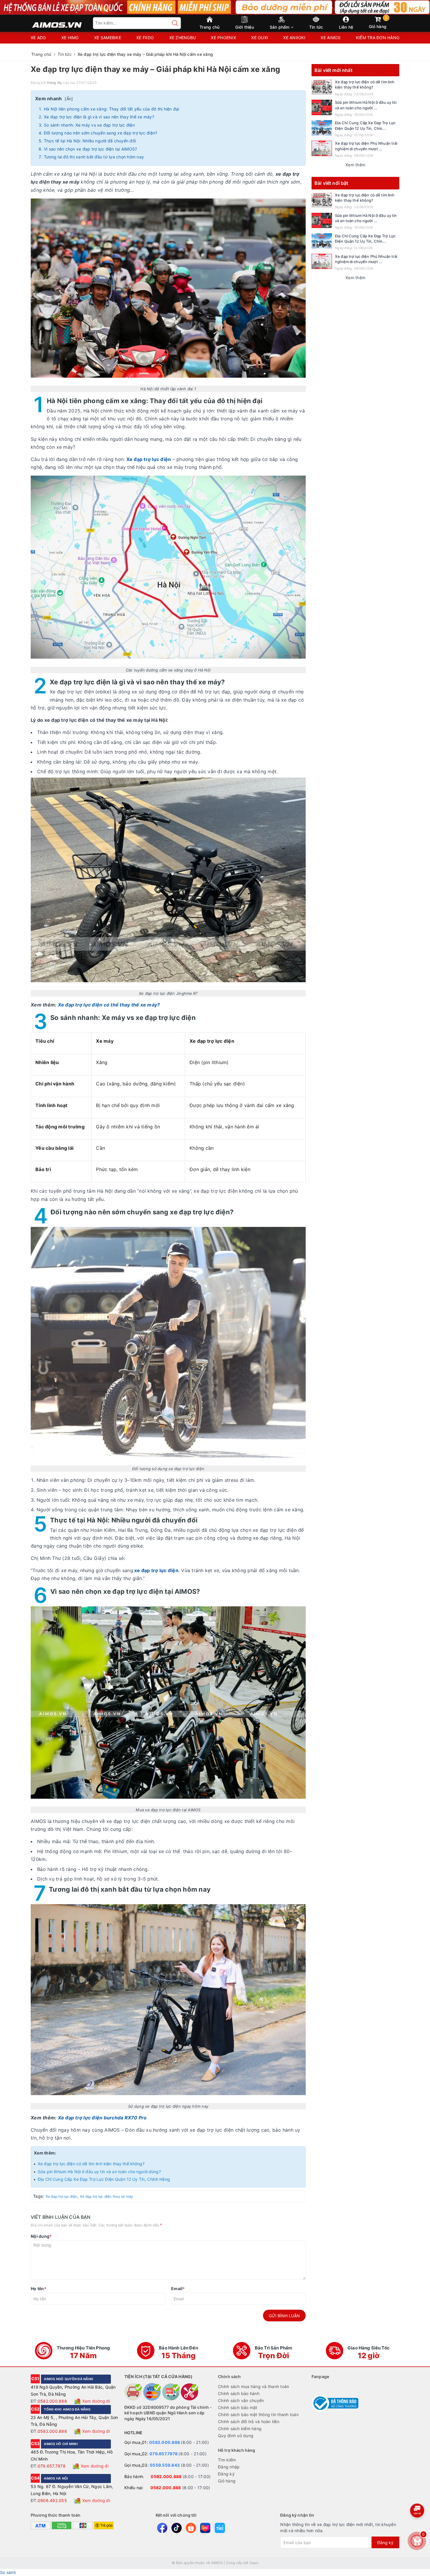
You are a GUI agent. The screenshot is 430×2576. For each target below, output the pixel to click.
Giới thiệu (245, 27)
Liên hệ (346, 27)
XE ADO (38, 38)
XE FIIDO (145, 38)
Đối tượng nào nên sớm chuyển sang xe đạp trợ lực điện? (101, 133)
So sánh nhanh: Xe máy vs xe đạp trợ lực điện (89, 125)
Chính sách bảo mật (238, 2407)
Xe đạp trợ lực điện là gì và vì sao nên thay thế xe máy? (99, 117)
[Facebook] (162, 2528)
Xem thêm (355, 165)
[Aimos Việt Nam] (57, 22)
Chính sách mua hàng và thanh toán (253, 2386)
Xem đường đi (96, 2401)
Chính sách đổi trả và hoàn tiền (249, 2422)
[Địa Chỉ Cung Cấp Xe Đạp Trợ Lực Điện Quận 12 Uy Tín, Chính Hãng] (322, 128)
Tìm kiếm (227, 2460)
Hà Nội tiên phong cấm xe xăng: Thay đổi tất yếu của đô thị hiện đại (112, 109)
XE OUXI (260, 38)
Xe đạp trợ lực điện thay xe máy (107, 2196)
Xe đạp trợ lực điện (62, 2196)
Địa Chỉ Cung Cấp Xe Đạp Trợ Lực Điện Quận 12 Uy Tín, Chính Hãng (104, 2179)
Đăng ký (226, 2474)
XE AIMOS (331, 38)
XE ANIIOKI (294, 38)
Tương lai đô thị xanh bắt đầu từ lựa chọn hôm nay (94, 157)
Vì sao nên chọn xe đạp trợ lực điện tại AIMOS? (91, 149)
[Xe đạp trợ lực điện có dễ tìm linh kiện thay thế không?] (322, 87)
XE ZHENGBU (183, 38)
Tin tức (316, 27)
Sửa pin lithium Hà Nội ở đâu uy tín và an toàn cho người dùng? (99, 2172)
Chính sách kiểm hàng (240, 2429)
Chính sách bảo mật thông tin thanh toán (258, 2414)
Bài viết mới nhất (333, 70)
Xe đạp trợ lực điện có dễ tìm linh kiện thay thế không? (91, 2164)
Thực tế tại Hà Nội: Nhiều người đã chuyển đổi (90, 141)
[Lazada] (205, 2528)
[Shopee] (191, 2528)
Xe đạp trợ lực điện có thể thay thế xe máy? (109, 1005)
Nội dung (41, 2236)
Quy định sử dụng (236, 2436)
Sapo (254, 2563)
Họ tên (38, 2288)
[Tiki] (220, 2528)
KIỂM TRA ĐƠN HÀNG (378, 38)
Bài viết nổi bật (331, 183)
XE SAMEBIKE (108, 38)
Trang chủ (209, 27)
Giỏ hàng (378, 22)
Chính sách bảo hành (239, 2393)
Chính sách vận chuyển (241, 2400)
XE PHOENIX (223, 38)
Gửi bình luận (284, 2316)
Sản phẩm (280, 27)
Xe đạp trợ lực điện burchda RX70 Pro (102, 2118)
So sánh (8, 2572)
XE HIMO (70, 38)
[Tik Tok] (177, 2528)
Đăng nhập (229, 2467)
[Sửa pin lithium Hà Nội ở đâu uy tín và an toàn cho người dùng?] (322, 107)
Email (178, 2288)
